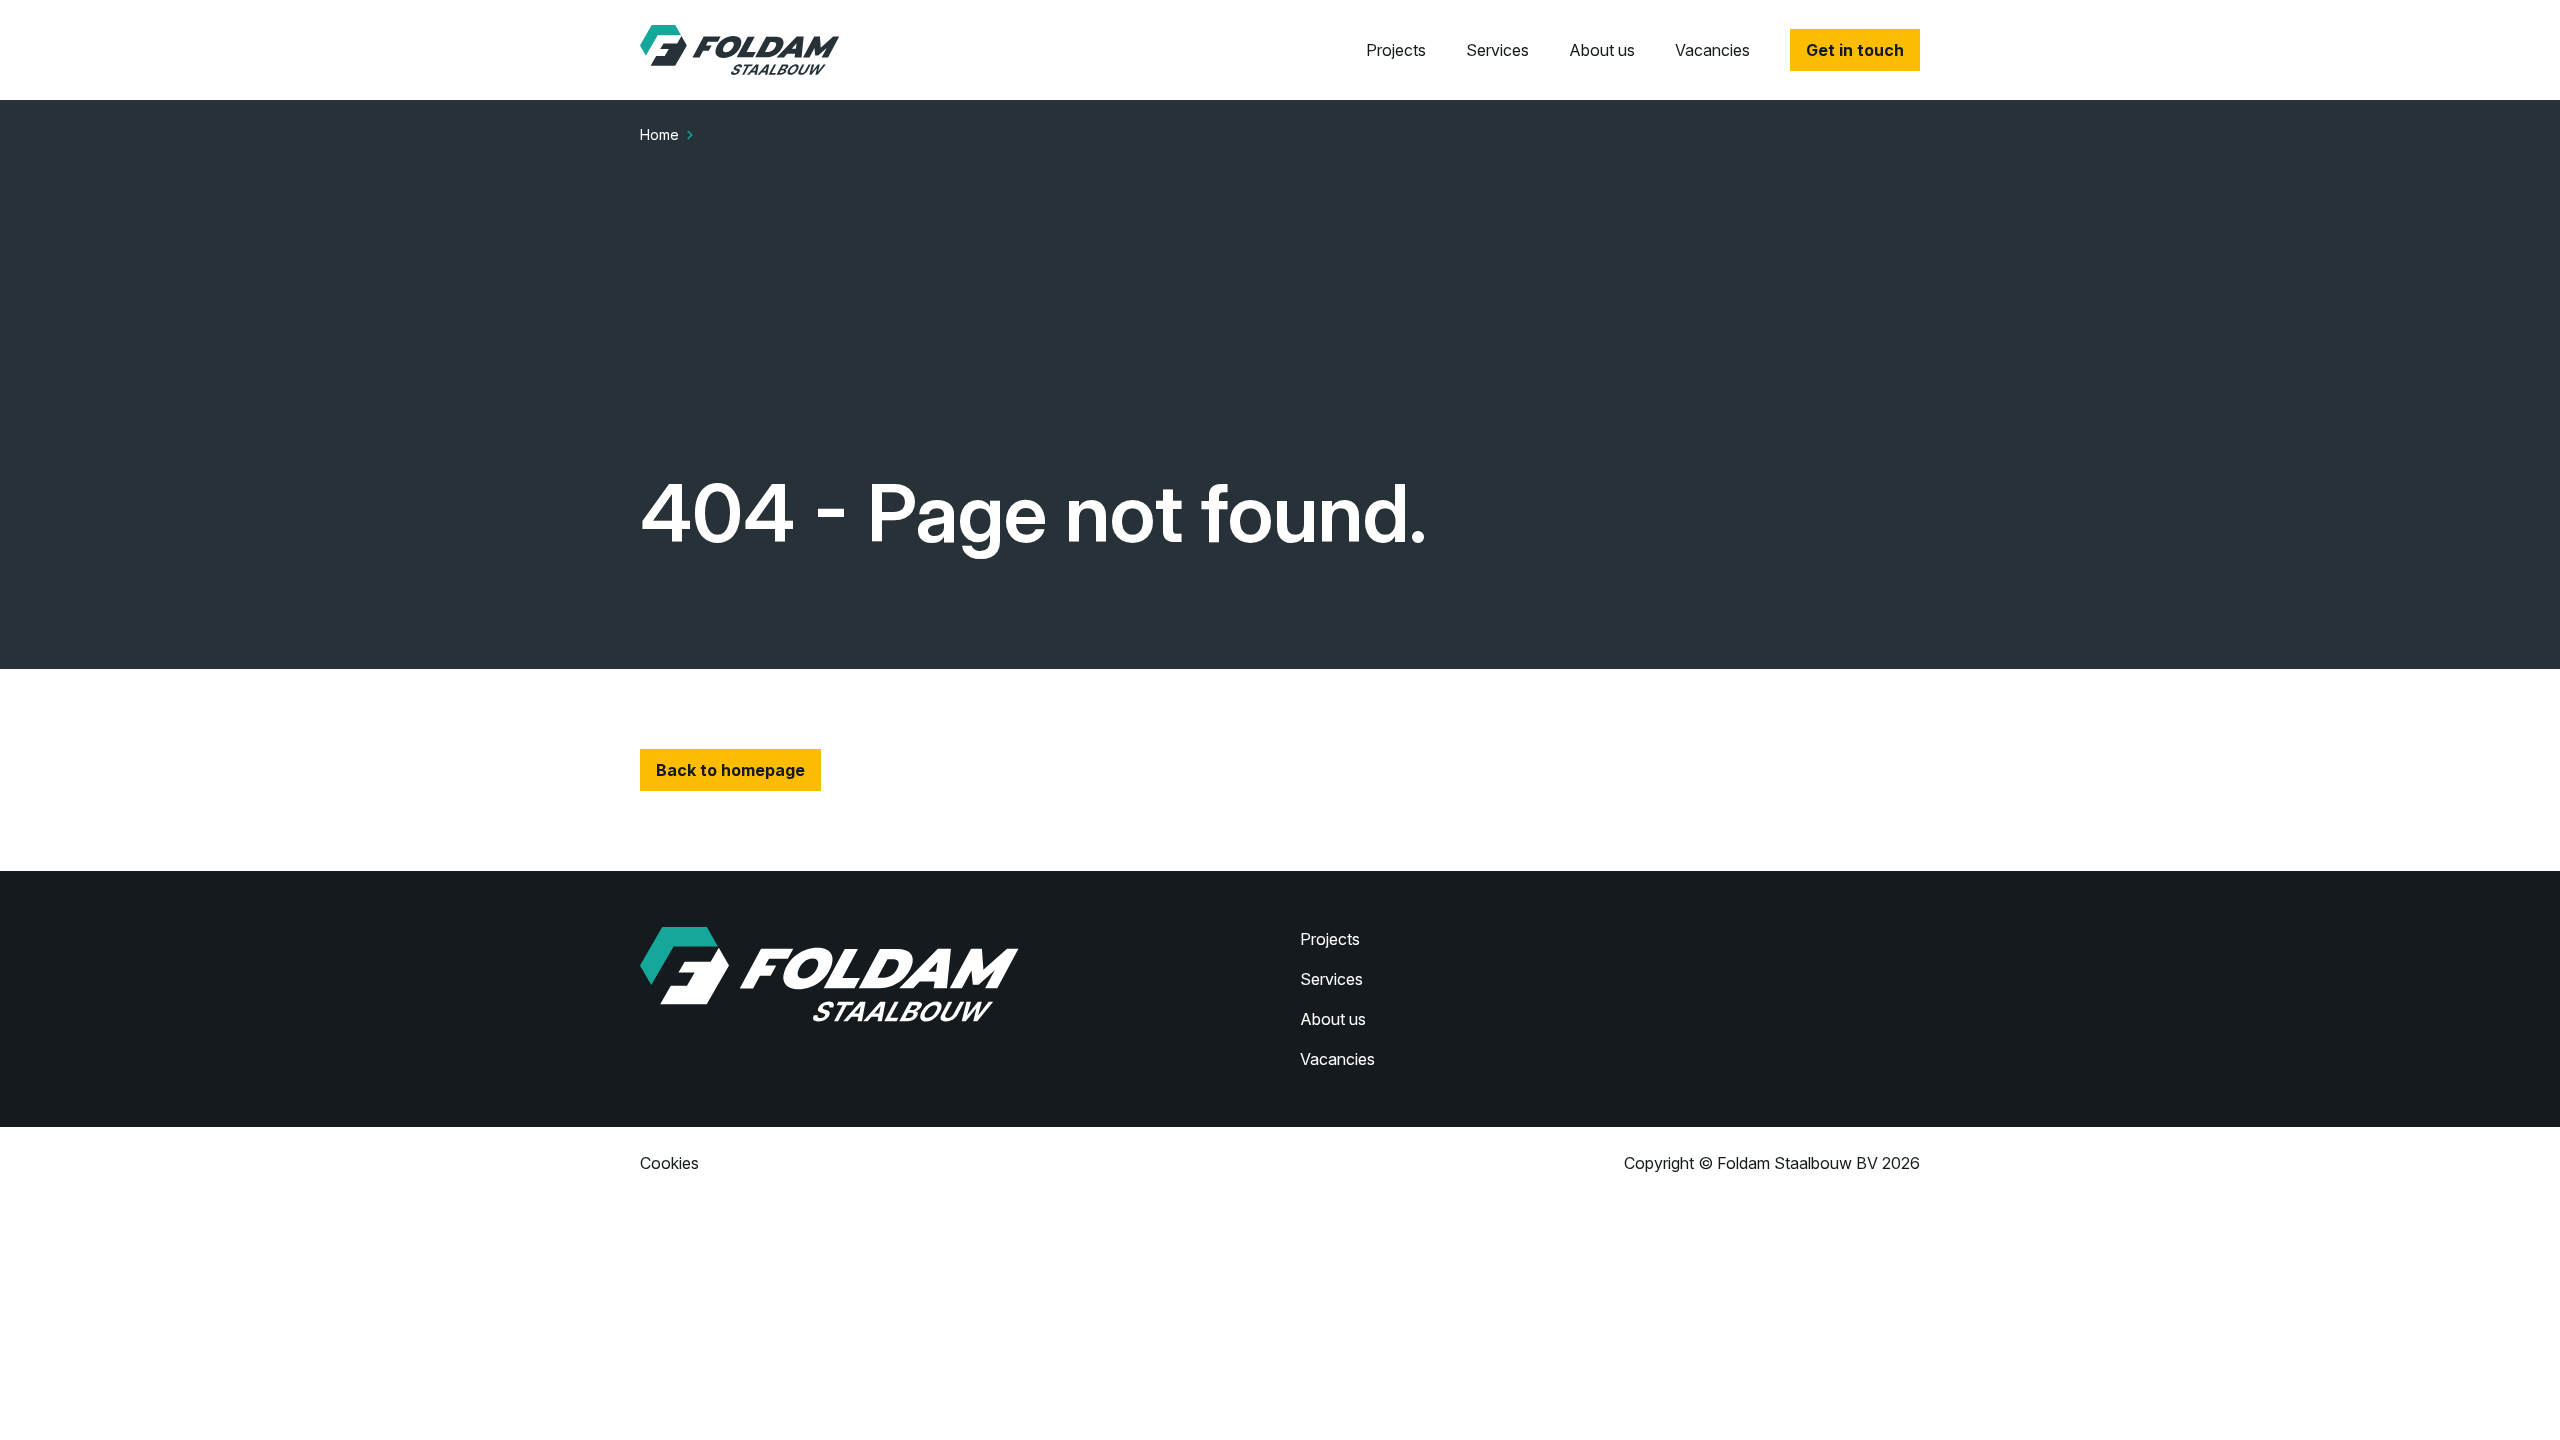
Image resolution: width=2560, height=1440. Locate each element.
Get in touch (1855, 50)
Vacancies (1712, 50)
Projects (1396, 50)
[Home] (740, 50)
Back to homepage (730, 770)
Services (1497, 50)
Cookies (669, 1163)
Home (659, 134)
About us (1602, 50)
